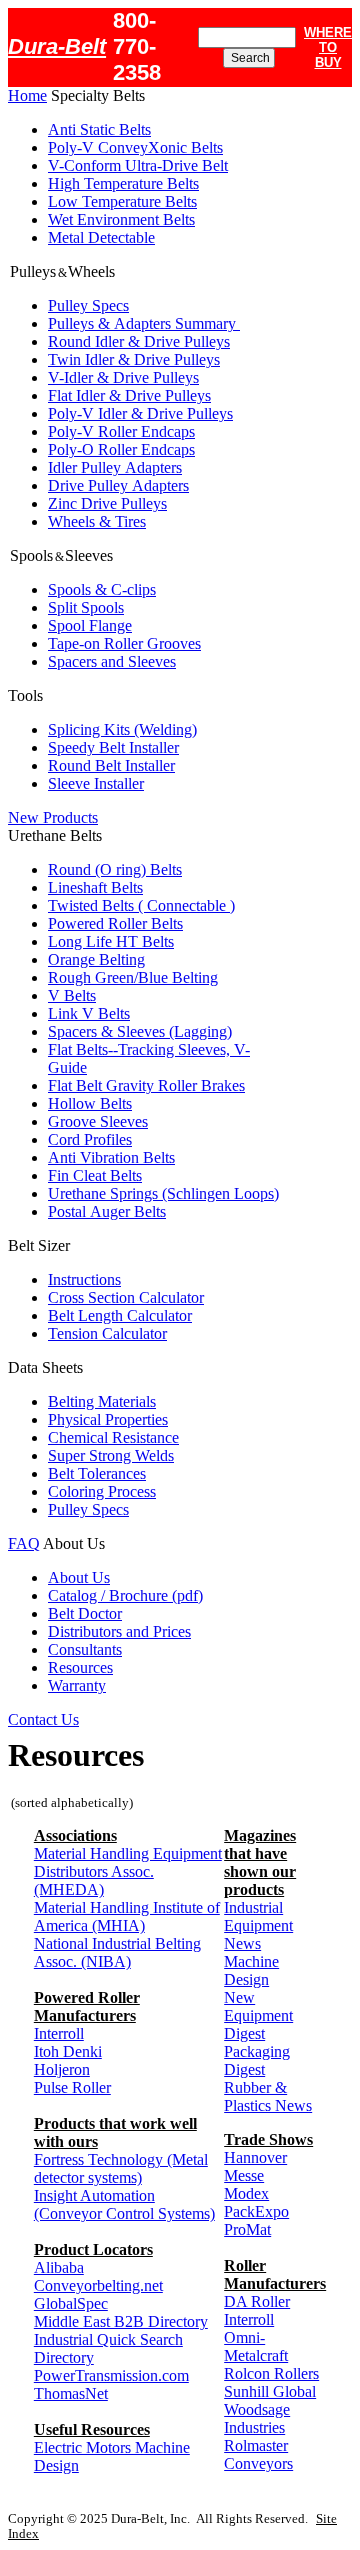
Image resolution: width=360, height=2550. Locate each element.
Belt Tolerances (97, 1473)
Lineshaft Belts (95, 887)
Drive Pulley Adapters (118, 485)
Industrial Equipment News (258, 1925)
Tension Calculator (107, 1333)
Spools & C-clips (102, 589)
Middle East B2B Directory (121, 2321)
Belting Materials (102, 1401)
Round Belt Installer (111, 765)
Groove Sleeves (98, 1121)
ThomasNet (71, 2393)
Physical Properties (108, 1419)
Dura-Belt (57, 46)
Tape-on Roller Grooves (124, 643)
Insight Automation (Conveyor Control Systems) (124, 2204)
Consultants (85, 1649)
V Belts (72, 995)
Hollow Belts (90, 1103)
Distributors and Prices (119, 1631)
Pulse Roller (72, 2087)
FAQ (24, 1543)
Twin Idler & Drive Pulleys (134, 359)
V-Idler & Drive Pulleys (123, 377)
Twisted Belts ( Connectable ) (141, 905)
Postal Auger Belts (107, 1211)
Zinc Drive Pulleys (107, 503)
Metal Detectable (101, 237)
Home (27, 95)
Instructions (84, 1279)
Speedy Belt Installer (113, 747)
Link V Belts (89, 1013)
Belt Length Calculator (120, 1315)
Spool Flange (90, 625)
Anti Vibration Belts (111, 1157)
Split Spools (86, 607)
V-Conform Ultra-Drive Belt (138, 165)
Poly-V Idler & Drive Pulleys (140, 413)
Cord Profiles (90, 1139)
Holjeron (62, 2069)
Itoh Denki (68, 2051)
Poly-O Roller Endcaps (121, 449)
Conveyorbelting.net (98, 2285)
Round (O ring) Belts (115, 869)
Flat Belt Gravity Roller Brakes (146, 1085)
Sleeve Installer (96, 783)
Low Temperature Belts (122, 201)
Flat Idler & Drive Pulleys (129, 395)
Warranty (77, 1685)
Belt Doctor (85, 1613)
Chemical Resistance (113, 1437)
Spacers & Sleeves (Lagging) (140, 1031)
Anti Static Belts (99, 129)
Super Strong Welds (111, 1455)
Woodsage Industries (257, 2418)
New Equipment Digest (258, 2015)
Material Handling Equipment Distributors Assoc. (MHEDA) (128, 1871)
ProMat (247, 2229)
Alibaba (59, 2267)
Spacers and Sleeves (112, 661)
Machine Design (251, 1970)
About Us (79, 1577)
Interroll (59, 2033)
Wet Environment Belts (121, 219)
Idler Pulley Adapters (115, 467)
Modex (246, 2193)
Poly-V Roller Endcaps (121, 431)
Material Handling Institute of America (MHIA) (127, 1916)
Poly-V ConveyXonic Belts (135, 147)
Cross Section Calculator (126, 1297)
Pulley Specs (88, 305)
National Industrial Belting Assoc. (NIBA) (117, 1952)
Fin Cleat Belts (95, 1175)
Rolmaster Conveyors (258, 2454)
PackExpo (256, 2211)
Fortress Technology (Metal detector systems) (121, 2168)
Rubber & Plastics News (268, 2096)
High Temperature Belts (123, 183)
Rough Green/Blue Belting (133, 977)
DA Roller (257, 2301)
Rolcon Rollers (271, 2373)
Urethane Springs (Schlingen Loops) (163, 1193)
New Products (53, 817)
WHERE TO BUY (328, 47)
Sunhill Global (270, 2391)
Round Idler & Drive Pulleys (139, 341)
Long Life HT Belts (111, 941)
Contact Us (43, 1719)
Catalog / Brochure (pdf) (125, 1595)
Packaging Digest (257, 2060)
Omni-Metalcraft (256, 2346)
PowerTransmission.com (111, 2375)
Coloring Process (102, 1491)
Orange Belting (96, 959)
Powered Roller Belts (115, 923)
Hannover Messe (255, 2166)
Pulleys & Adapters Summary (144, 323)
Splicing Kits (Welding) (122, 729)
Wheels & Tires (97, 521)
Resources (80, 1667)
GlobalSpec (71, 2303)
